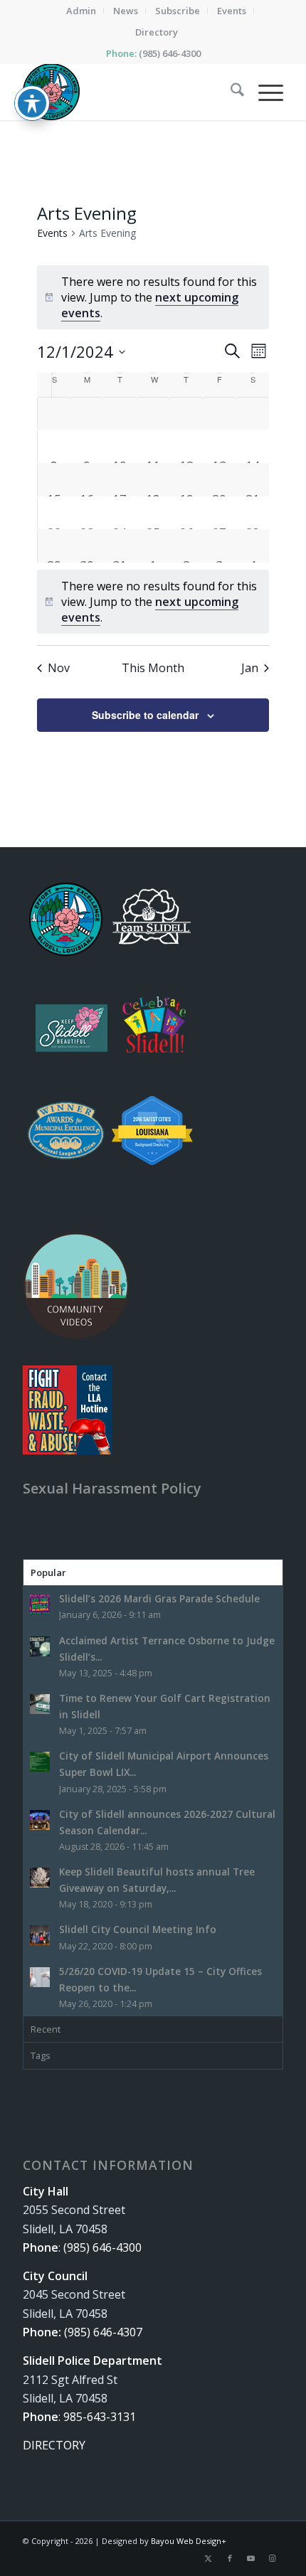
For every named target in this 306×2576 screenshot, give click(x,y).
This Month (153, 668)
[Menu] (264, 92)
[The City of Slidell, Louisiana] (127, 92)
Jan (250, 668)
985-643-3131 (100, 2417)
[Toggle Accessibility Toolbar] (32, 103)
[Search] (230, 92)
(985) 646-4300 (170, 53)
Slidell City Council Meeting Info (138, 1929)
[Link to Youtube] (251, 2558)
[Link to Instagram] (273, 2558)
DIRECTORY (54, 2445)
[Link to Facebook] (230, 2558)
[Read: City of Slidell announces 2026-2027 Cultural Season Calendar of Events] (40, 1820)
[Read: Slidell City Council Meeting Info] (40, 1935)
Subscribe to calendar (145, 715)
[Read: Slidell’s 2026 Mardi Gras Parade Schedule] (40, 1604)
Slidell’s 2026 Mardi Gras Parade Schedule (159, 1598)
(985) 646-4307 (103, 2332)
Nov (59, 668)
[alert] (153, 602)
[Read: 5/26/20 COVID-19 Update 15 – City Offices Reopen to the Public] (40, 1977)
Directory (157, 32)
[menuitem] (81, 11)
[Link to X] (209, 2558)
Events (52, 233)
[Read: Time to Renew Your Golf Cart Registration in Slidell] (40, 1704)
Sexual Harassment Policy (112, 1488)
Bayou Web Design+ (189, 2541)
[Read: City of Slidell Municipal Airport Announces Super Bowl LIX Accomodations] (40, 1762)
